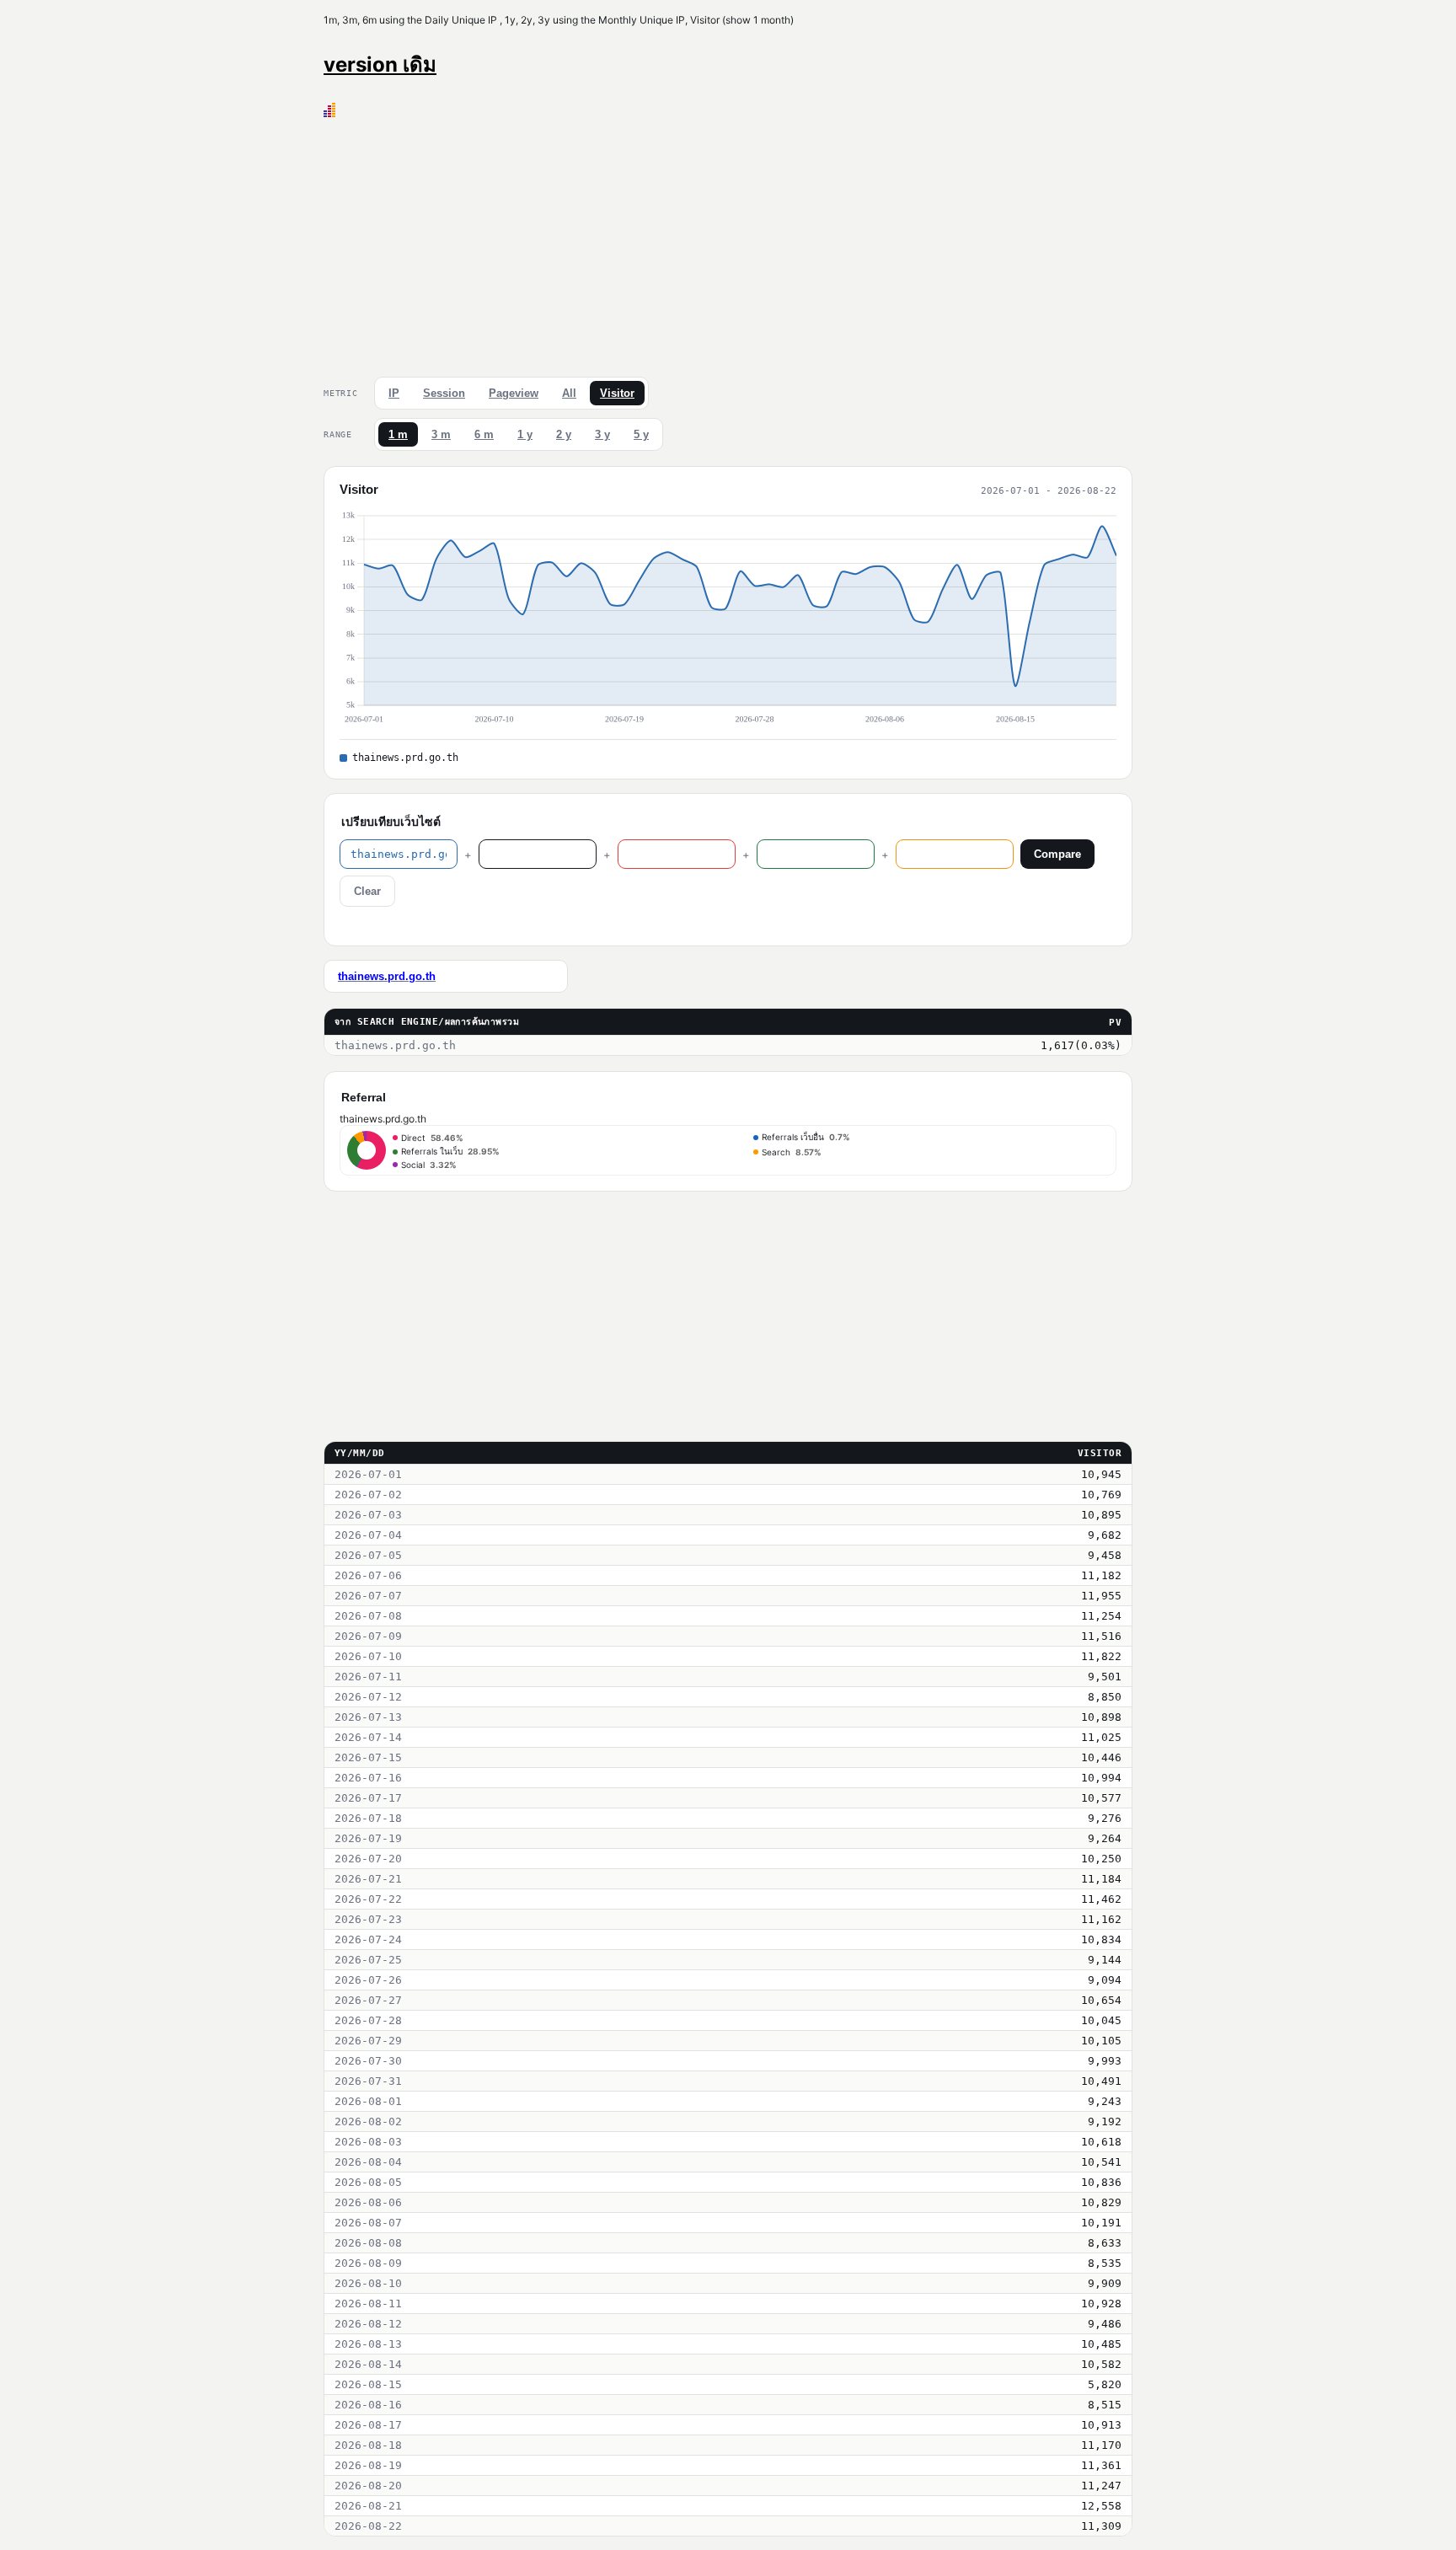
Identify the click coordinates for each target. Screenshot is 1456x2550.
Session (444, 393)
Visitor (617, 393)
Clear (367, 891)
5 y (641, 434)
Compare (1057, 854)
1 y (525, 434)
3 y (602, 434)
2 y (564, 434)
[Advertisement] (728, 244)
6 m (484, 434)
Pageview (514, 393)
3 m (441, 434)
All (569, 393)
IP (394, 393)
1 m (398, 434)
